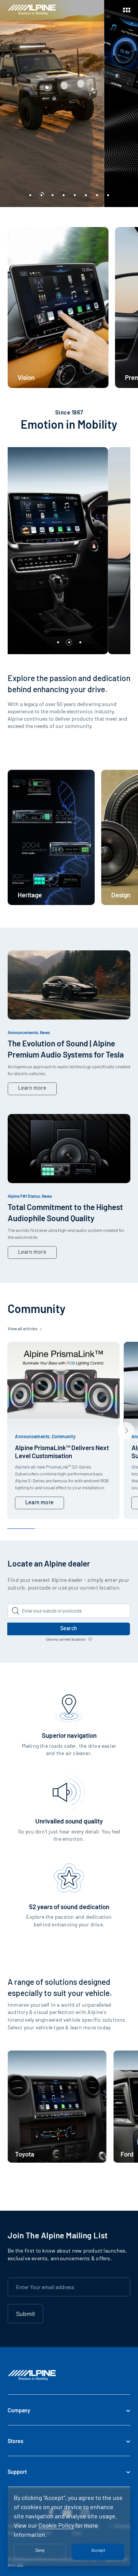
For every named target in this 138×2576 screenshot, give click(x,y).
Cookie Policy (56, 2525)
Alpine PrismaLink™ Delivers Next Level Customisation (62, 1451)
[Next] (126, 1431)
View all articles (23, 1329)
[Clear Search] (122, 1611)
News (45, 1032)
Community (64, 1436)
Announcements (23, 1032)
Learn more (32, 1088)
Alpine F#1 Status (24, 1196)
